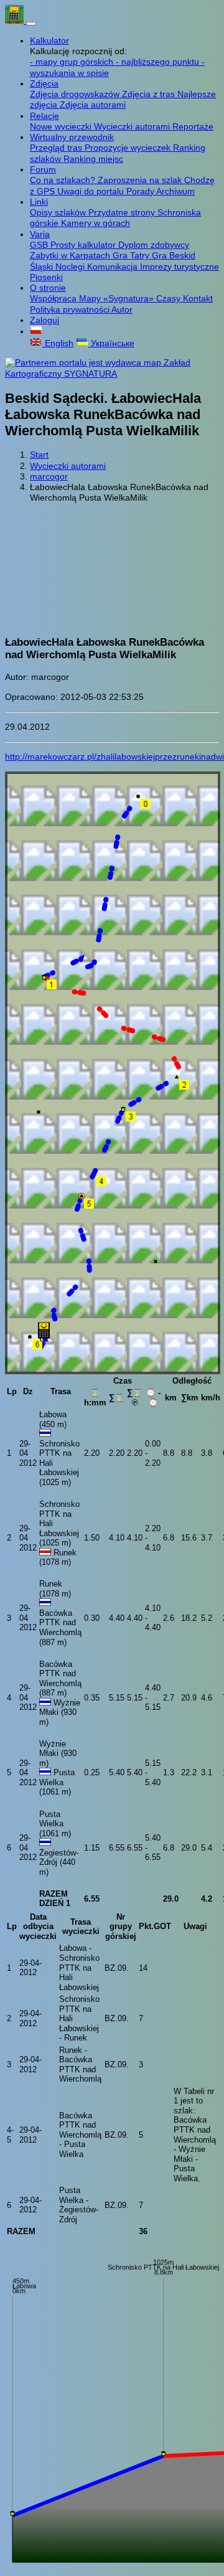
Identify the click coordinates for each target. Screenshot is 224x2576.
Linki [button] (39, 202)
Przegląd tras (57, 148)
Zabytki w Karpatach (71, 255)
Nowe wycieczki (62, 126)
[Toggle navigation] (31, 24)
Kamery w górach (96, 223)
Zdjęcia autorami (93, 105)
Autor (122, 309)
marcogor (49, 476)
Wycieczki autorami (133, 126)
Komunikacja (114, 267)
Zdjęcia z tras (150, 94)
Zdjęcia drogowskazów (76, 94)
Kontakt (198, 298)
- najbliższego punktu (159, 62)
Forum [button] (43, 169)
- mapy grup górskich (73, 62)
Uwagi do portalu (92, 191)
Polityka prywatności (71, 309)
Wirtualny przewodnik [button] (72, 137)
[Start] (16, 21)
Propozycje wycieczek (129, 148)
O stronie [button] (48, 288)
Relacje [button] (44, 116)
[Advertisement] (112, 569)
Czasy (170, 298)
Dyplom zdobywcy (154, 245)
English (58, 343)
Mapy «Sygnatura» (118, 298)
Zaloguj (44, 320)
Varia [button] (40, 234)
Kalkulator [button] (49, 40)
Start (39, 455)
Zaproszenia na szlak (141, 180)
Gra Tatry (132, 255)
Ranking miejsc (93, 159)
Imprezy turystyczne (180, 267)
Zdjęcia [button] (44, 83)
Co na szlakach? (64, 180)
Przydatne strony (123, 212)
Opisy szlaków (59, 212)
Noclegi (71, 267)
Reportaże (193, 126)
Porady (141, 191)
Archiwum (175, 191)
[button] (36, 331)
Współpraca (54, 298)
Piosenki (46, 277)
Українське (111, 343)
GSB (40, 245)
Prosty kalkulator (84, 245)
